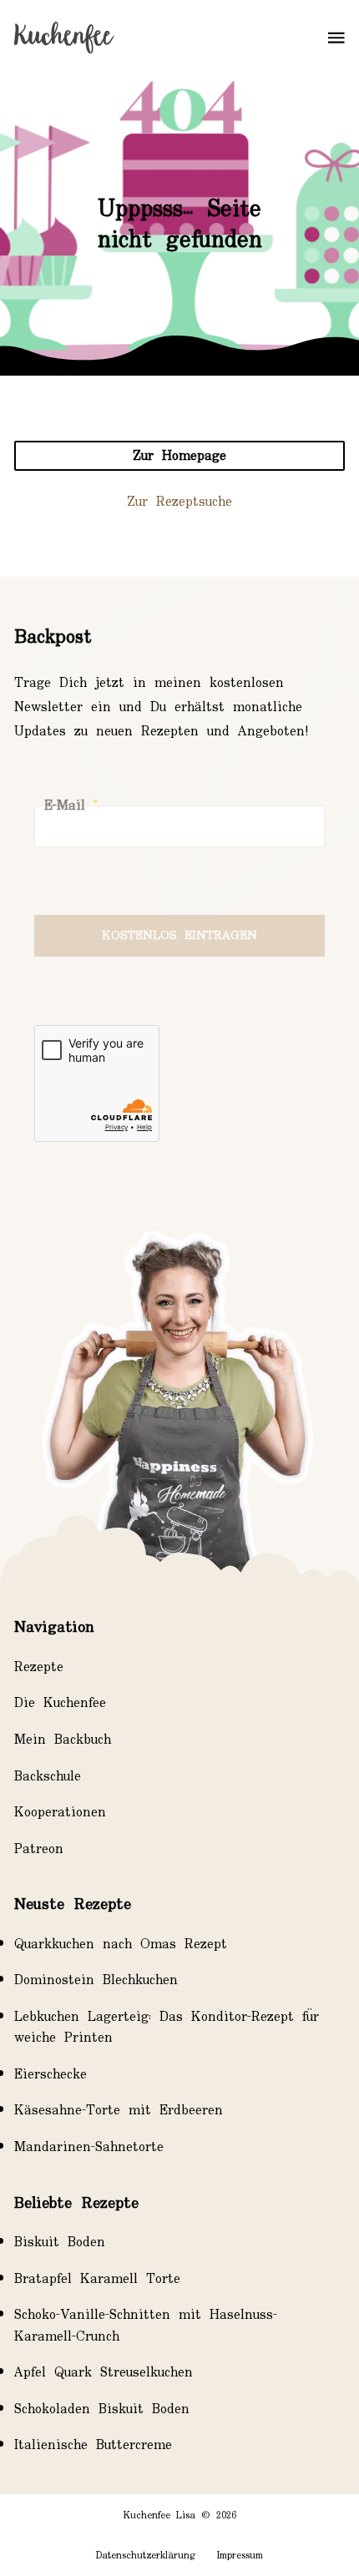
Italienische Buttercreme (93, 2445)
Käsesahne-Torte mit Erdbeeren (119, 2110)
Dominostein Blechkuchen (96, 1980)
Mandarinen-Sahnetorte (89, 2147)
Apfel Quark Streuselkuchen (104, 2372)
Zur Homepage (179, 456)
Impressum (240, 2556)
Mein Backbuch (63, 1740)
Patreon (39, 1849)
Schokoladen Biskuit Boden (102, 2409)
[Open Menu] (336, 38)
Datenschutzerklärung (146, 2556)
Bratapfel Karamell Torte (97, 2279)
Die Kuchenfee (60, 1703)
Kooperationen (60, 1813)
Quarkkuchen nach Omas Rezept (121, 1944)
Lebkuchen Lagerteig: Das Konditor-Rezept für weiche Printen (167, 2027)
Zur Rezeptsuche (179, 502)
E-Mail (71, 806)
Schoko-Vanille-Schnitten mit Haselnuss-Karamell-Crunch (146, 2325)
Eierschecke (51, 2074)
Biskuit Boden (60, 2242)
